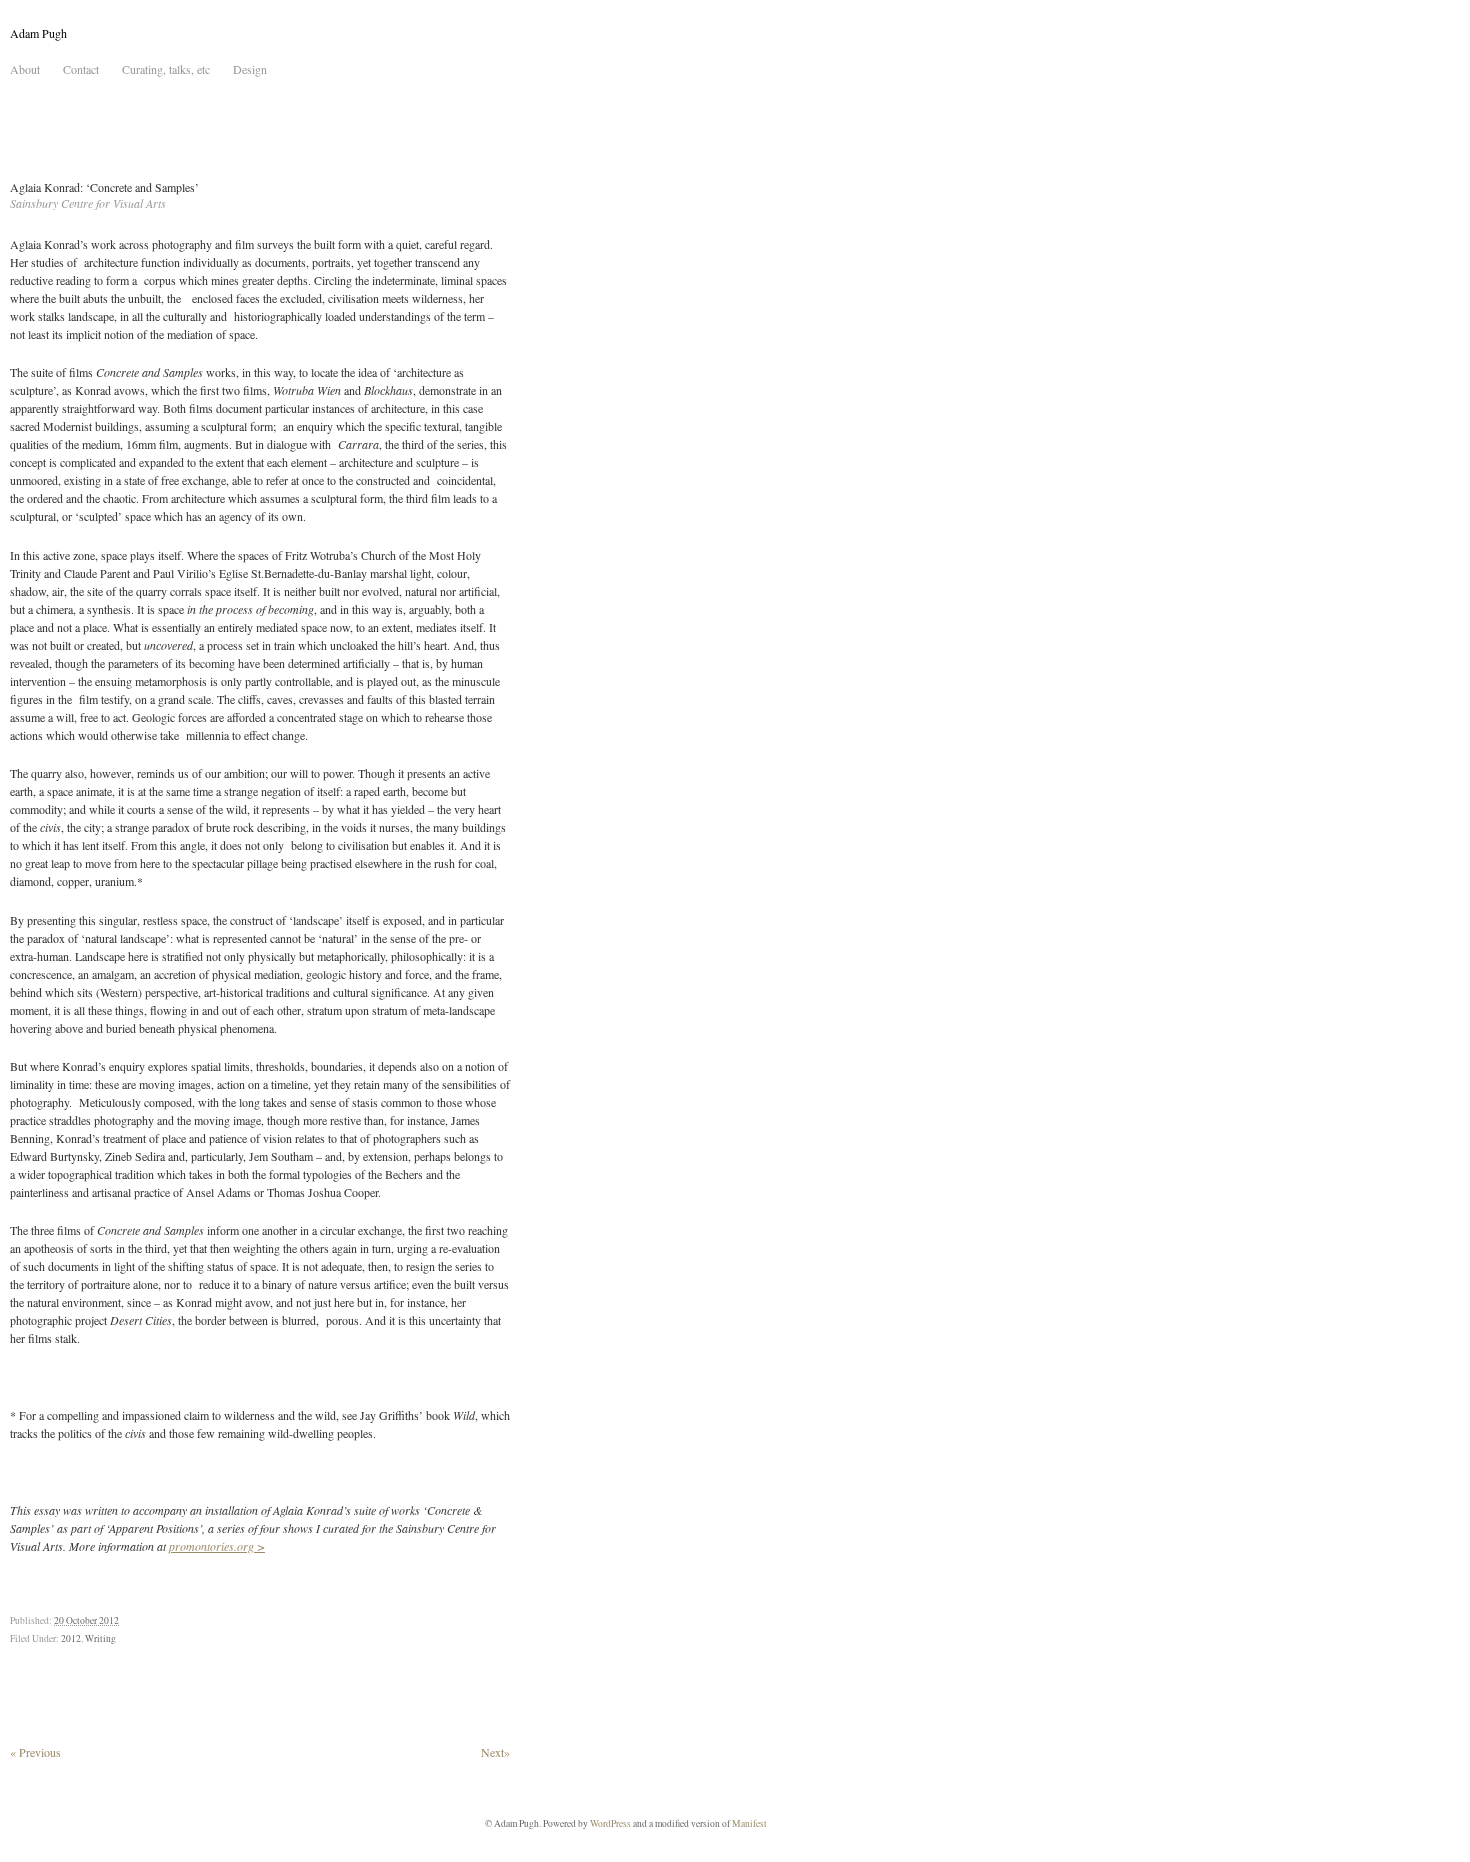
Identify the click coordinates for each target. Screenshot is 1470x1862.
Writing (100, 1638)
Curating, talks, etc (166, 69)
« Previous (35, 1752)
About (25, 69)
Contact (81, 69)
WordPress (610, 1823)
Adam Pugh (38, 33)
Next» (495, 1752)
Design (250, 69)
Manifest (749, 1823)
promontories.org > (217, 1546)
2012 (71, 1638)
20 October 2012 (86, 1620)
